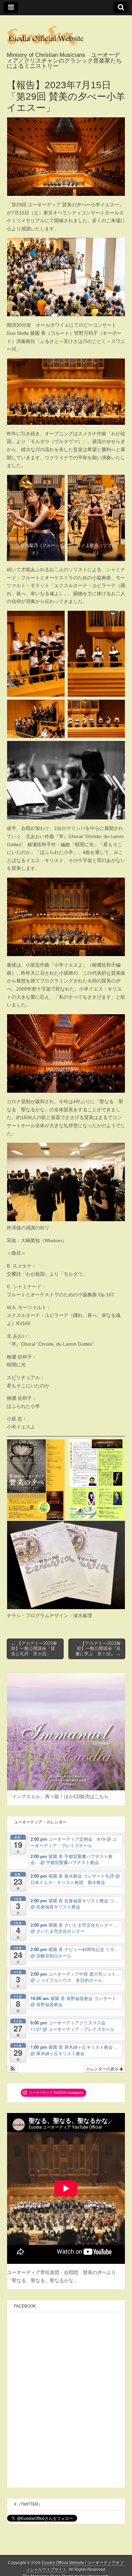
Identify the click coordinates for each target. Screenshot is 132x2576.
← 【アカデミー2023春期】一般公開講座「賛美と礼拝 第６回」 (34, 1649)
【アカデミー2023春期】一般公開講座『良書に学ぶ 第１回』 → (98, 1649)
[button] (13, 2069)
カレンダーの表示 (103, 2069)
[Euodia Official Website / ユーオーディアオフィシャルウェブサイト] (66, 34)
